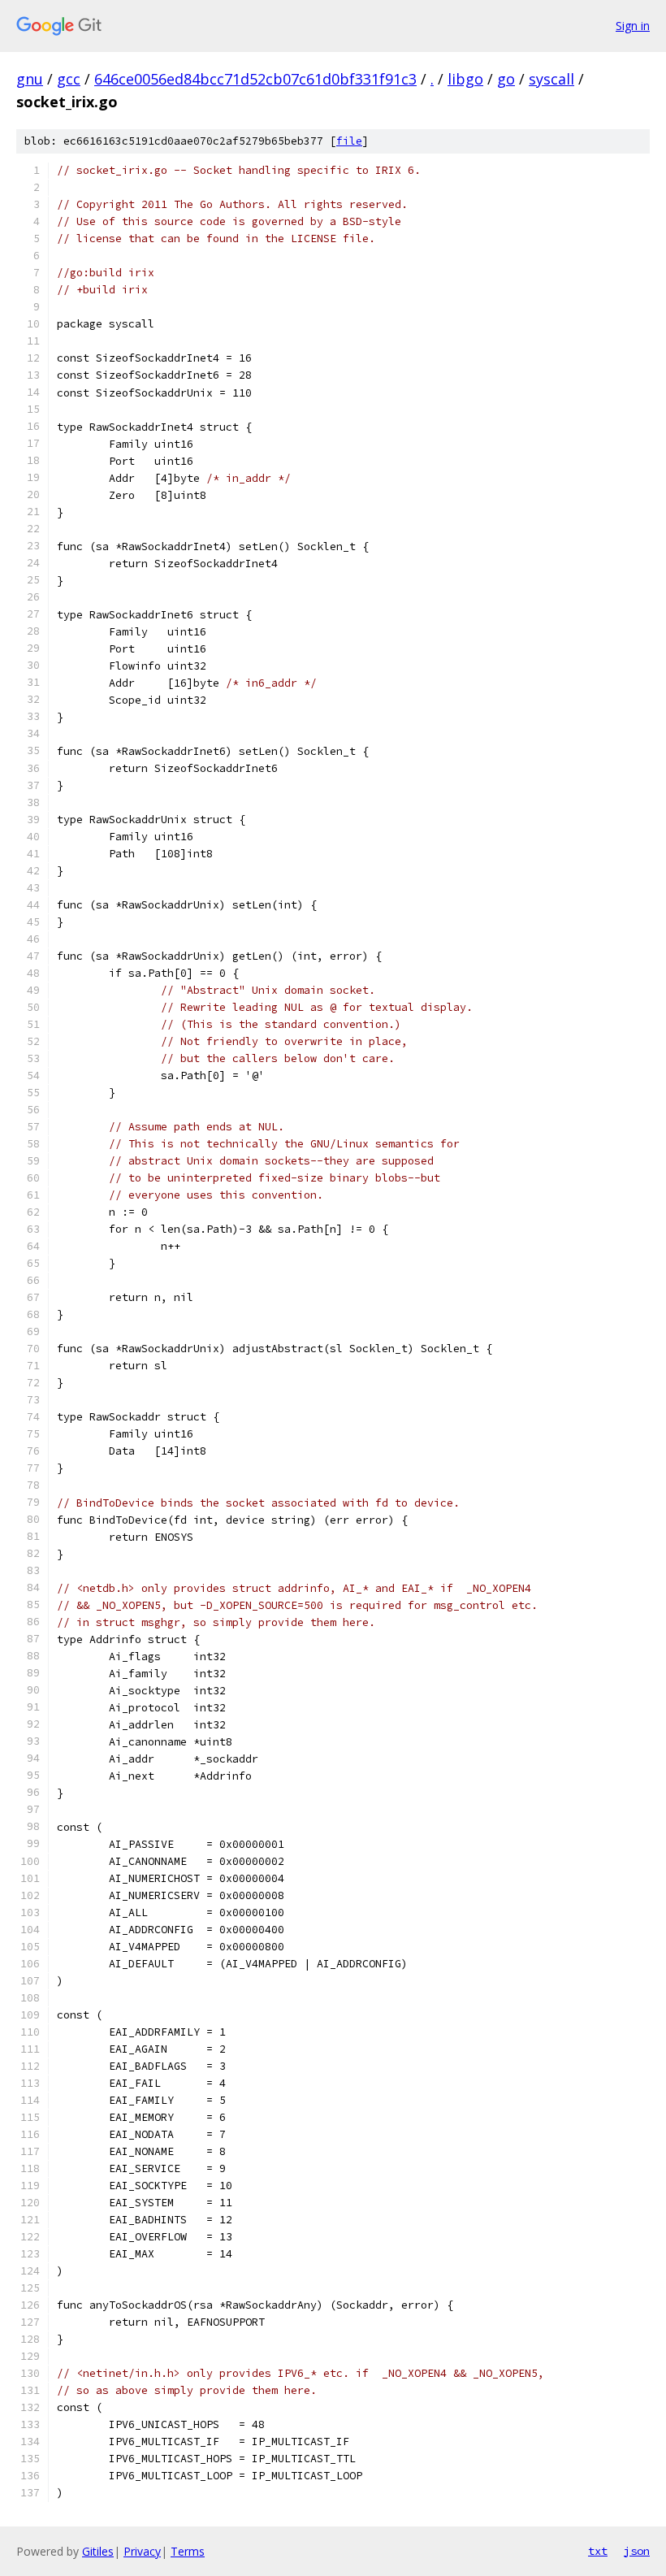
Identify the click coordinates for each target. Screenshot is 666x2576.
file (349, 141)
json (637, 2551)
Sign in (633, 26)
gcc (69, 79)
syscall (551, 79)
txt (598, 2551)
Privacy (142, 2551)
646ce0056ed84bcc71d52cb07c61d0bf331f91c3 (255, 79)
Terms (188, 2551)
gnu (30, 79)
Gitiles (98, 2551)
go (506, 79)
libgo (465, 79)
